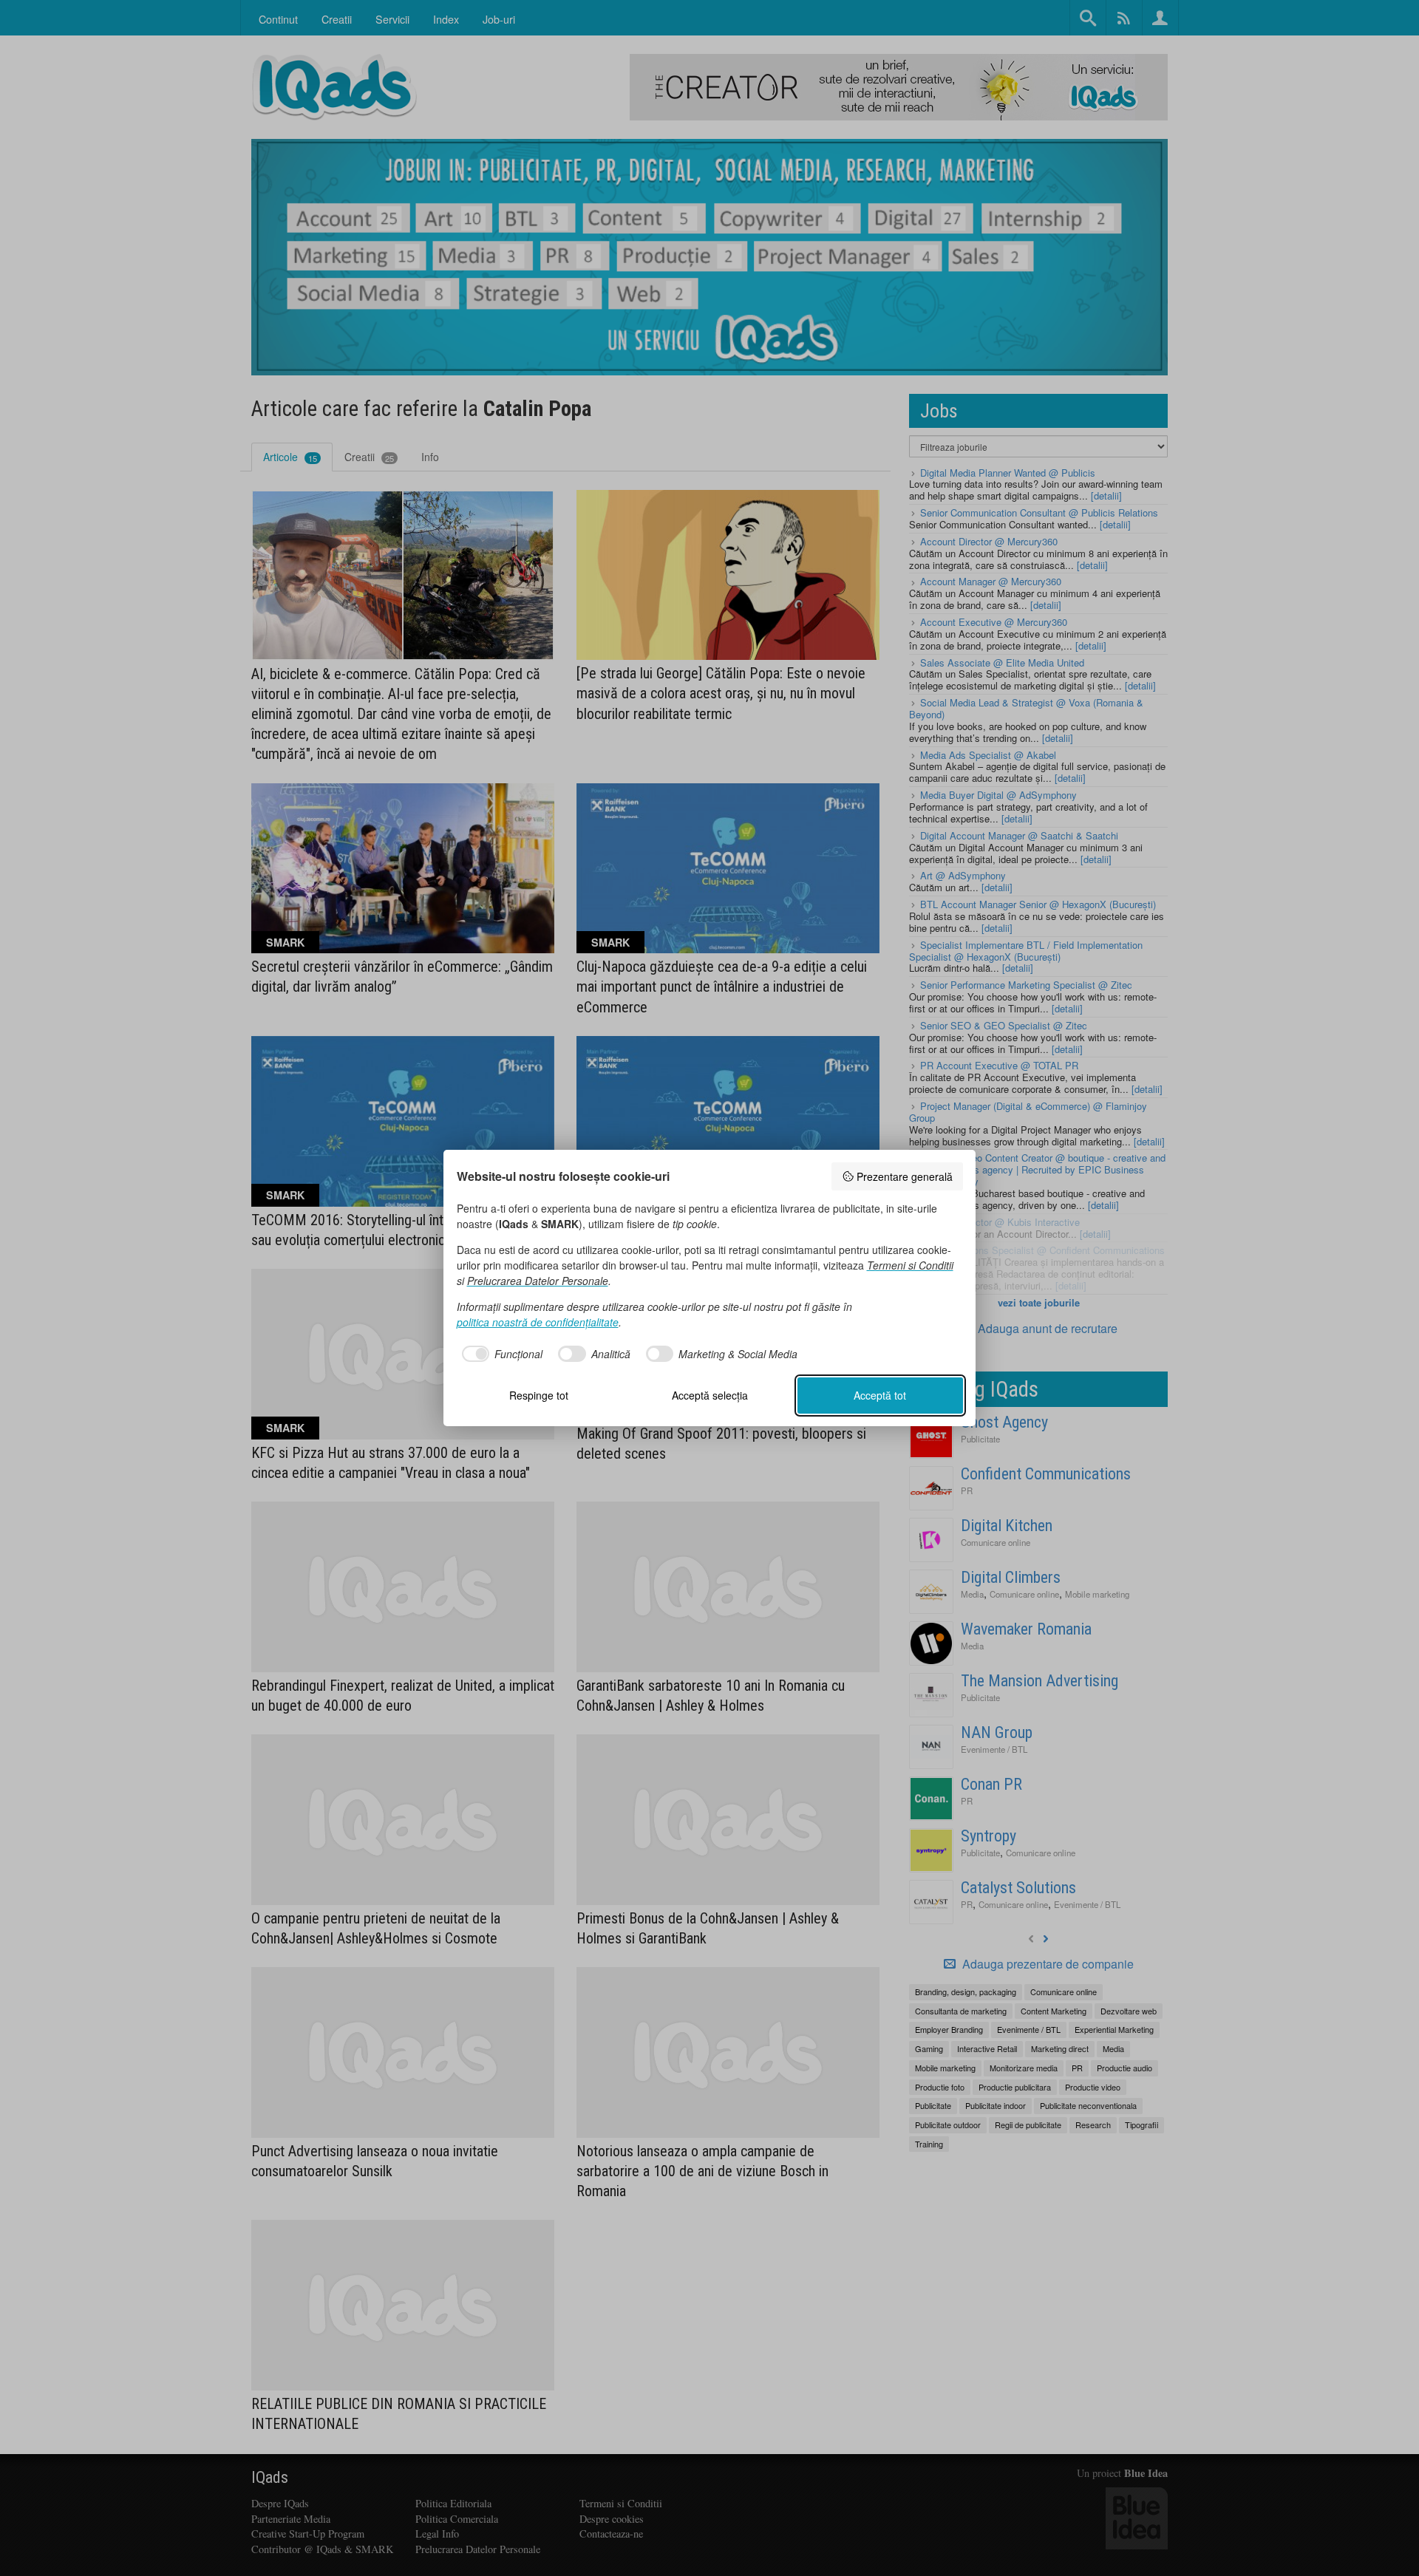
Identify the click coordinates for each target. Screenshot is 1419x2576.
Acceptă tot (880, 1395)
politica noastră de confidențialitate (538, 1322)
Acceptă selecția (710, 1395)
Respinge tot (539, 1395)
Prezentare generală (905, 1176)
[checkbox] (500, 1354)
